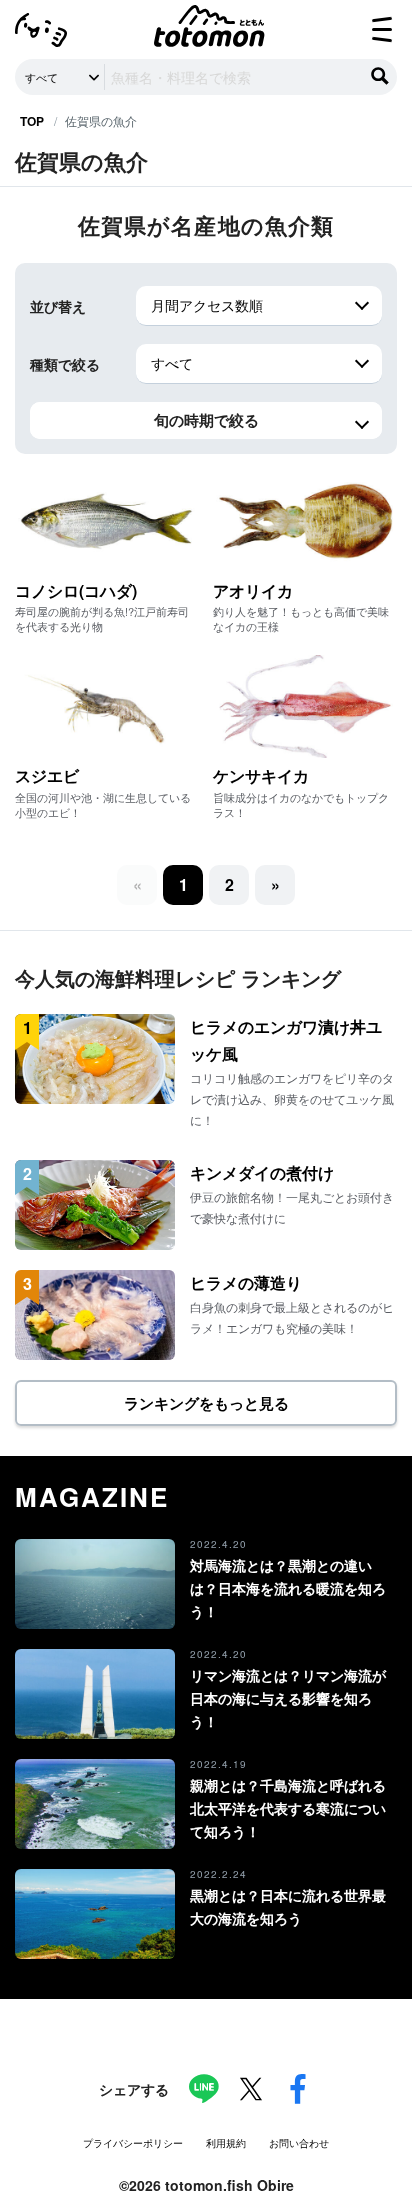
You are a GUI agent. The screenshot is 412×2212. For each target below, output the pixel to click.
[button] (229, 885)
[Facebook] (298, 2089)
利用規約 (226, 2143)
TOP (32, 121)
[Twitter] (251, 2089)
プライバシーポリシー (133, 2143)
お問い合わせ (299, 2143)
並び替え (58, 306)
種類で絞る (65, 364)
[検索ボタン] (380, 76)
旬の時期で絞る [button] (206, 420)
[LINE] (204, 2089)
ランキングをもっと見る (206, 1403)
